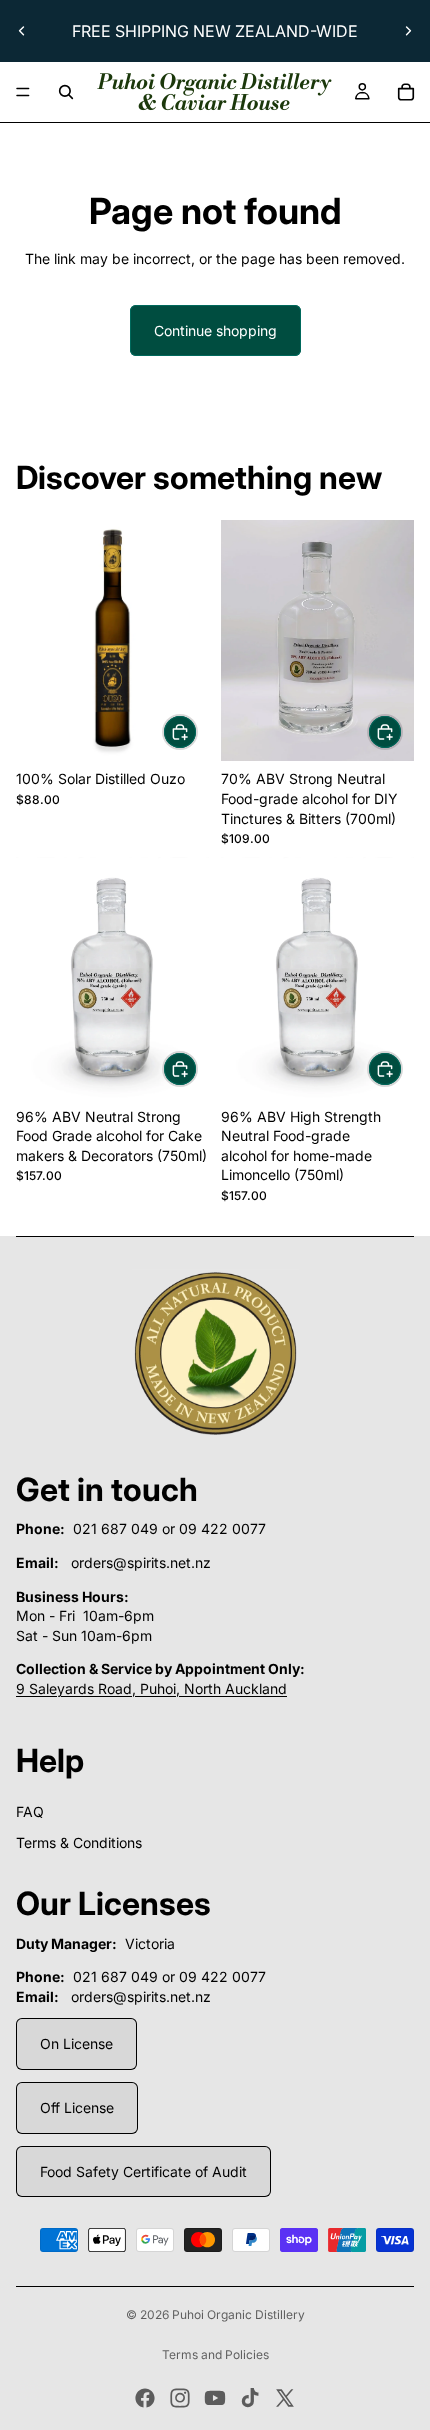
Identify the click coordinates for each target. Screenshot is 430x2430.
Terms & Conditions (79, 1842)
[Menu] (23, 92)
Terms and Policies (215, 2354)
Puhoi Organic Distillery (238, 2314)
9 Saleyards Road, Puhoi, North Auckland (151, 1688)
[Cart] (406, 92)
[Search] (66, 92)
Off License (77, 2107)
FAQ (30, 1811)
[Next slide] (408, 31)
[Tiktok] (250, 2398)
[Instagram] (180, 2398)
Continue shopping (215, 330)
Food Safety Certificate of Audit (143, 2171)
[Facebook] (145, 2398)
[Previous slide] (22, 31)
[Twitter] (285, 2398)
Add (197, 731)
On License (76, 2043)
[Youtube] (215, 2398)
